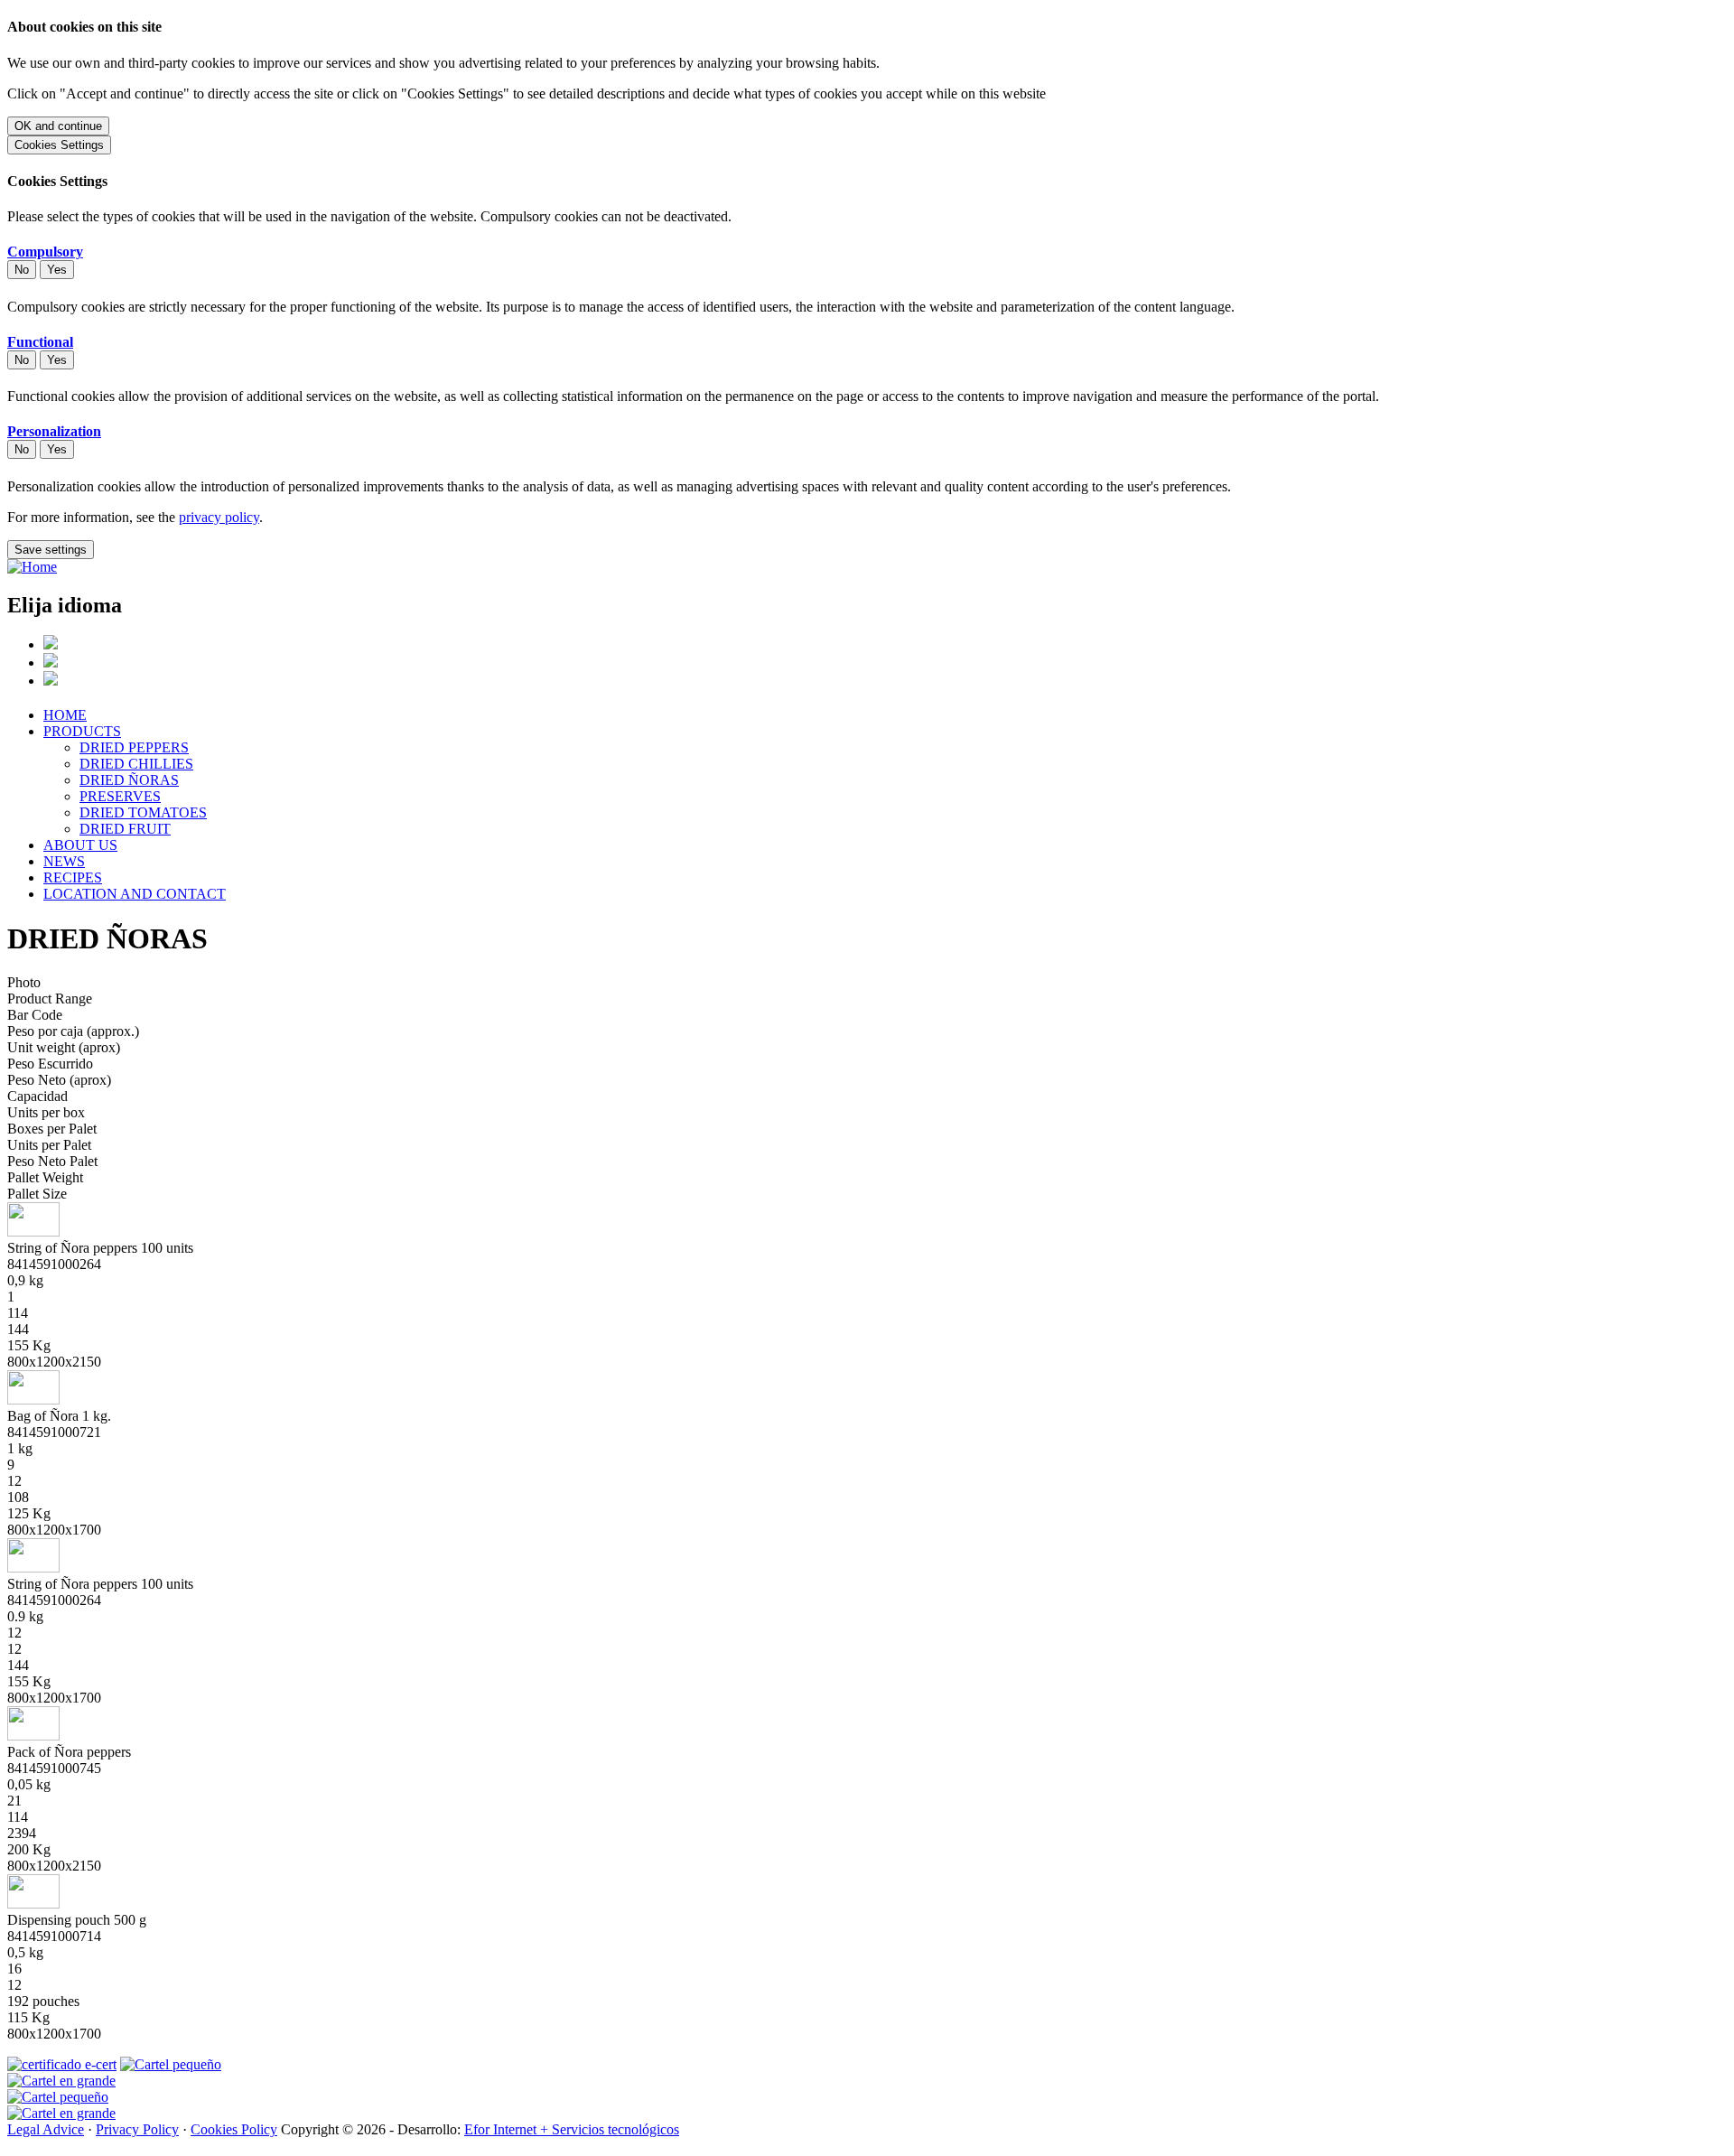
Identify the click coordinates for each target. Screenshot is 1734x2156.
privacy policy (219, 517)
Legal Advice (46, 2129)
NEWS (64, 861)
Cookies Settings (59, 145)
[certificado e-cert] (62, 2064)
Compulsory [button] (45, 252)
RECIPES (73, 877)
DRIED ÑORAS (129, 780)
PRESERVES (120, 796)
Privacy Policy (137, 2129)
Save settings (51, 550)
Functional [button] (40, 342)
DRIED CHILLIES (136, 764)
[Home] (32, 567)
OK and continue (58, 126)
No (22, 270)
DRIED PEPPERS (134, 747)
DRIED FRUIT (125, 829)
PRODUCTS (82, 731)
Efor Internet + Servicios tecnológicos (572, 2129)
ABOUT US (80, 845)
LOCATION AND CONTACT (135, 894)
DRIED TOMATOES (143, 812)
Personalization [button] (54, 431)
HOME (65, 715)
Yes (57, 270)
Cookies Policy (234, 2129)
